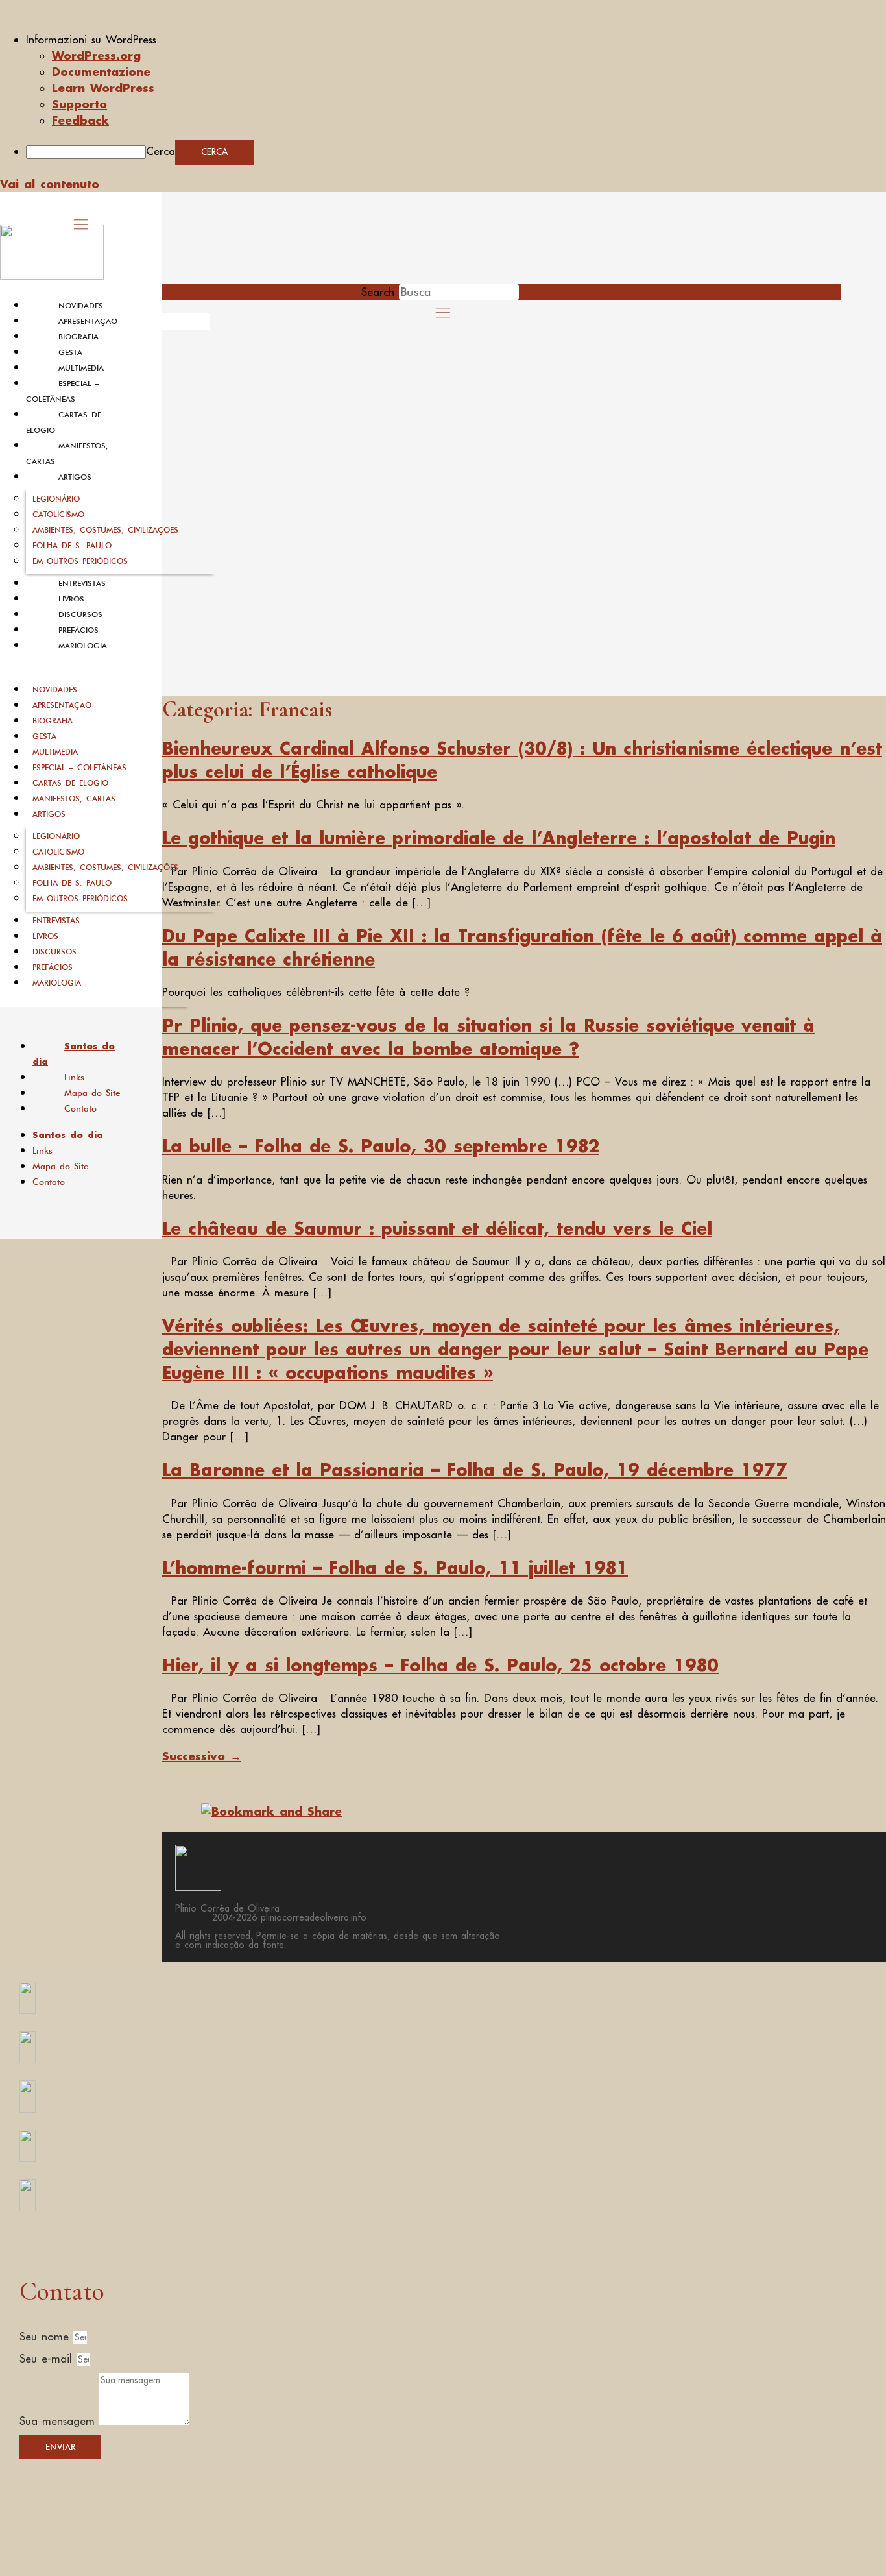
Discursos (80, 614)
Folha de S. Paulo (72, 545)
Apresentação (88, 321)
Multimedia (81, 368)
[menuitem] (456, 40)
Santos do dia (74, 1054)
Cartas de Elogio (70, 783)
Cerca (161, 151)
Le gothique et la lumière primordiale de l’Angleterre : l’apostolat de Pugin (499, 838)
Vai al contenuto (50, 184)
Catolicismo (58, 514)
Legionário (56, 499)
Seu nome (46, 2337)
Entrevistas (82, 583)
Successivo (202, 1756)
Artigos (75, 477)
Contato (80, 1108)
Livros (71, 599)
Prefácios (78, 630)
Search (378, 292)
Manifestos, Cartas (74, 798)
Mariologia (83, 646)
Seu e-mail (48, 2359)
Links (74, 1077)
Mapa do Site (92, 1093)
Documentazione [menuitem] (101, 71)
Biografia (78, 337)
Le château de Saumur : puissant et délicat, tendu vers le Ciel (437, 1228)
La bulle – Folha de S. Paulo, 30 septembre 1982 (381, 1146)
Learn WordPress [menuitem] (103, 88)
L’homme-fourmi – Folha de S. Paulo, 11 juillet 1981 (395, 1568)
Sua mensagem (59, 2421)
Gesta (70, 352)
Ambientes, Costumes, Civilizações (105, 530)
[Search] (225, 326)
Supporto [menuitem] (79, 104)
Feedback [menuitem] (80, 120)
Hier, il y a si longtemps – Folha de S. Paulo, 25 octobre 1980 (440, 1665)
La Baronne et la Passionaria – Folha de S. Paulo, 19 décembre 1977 (475, 1470)
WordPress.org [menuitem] (96, 55)
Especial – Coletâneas (79, 767)
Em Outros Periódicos (80, 561)
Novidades (81, 306)
